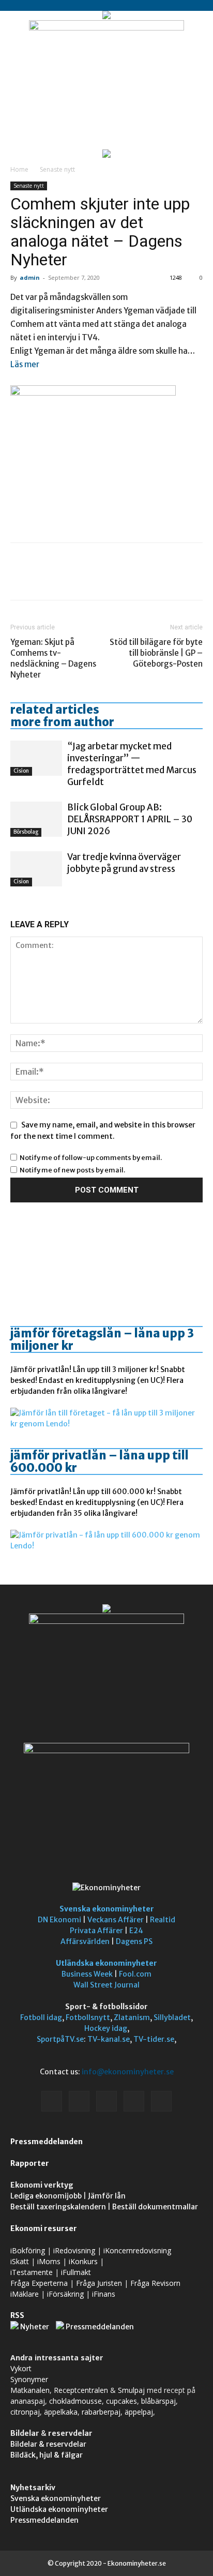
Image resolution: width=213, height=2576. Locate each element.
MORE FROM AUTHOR (62, 722)
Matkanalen (30, 2390)
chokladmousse (75, 2401)
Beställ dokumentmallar (155, 2207)
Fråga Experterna (39, 2283)
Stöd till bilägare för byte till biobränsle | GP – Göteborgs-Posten (156, 653)
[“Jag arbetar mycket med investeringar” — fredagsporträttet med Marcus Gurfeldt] (36, 758)
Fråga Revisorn (155, 2283)
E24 (136, 1931)
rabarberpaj (101, 2412)
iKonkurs (83, 2261)
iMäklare (25, 2294)
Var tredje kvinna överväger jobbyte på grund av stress (124, 863)
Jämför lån (107, 2196)
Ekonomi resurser (44, 2228)
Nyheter (35, 2327)
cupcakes (121, 2401)
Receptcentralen (81, 2390)
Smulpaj (131, 2390)
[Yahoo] (161, 2101)
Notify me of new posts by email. (72, 1170)
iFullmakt (76, 2272)
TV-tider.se (154, 2039)
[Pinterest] (68, 579)
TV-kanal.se (109, 2039)
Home (19, 169)
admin (30, 277)
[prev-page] (13, 906)
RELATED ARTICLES (55, 710)
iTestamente (32, 2272)
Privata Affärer (96, 1931)
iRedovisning (74, 2250)
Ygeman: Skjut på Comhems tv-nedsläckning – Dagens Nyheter (53, 658)
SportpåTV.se (60, 2039)
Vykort (21, 2368)
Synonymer (29, 2379)
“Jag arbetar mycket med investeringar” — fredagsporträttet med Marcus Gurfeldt (132, 764)
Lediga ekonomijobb (46, 2196)
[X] (44, 579)
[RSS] (106, 2101)
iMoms (49, 2261)
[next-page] (19, 906)
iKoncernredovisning (137, 2250)
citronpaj (25, 2412)
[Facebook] (21, 579)
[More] (116, 579)
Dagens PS (134, 1941)
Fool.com (135, 1974)
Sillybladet (172, 2017)
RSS (17, 2315)
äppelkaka (61, 2412)
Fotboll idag (41, 2017)
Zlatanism (132, 2017)
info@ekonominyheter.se (128, 2072)
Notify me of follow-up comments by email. (91, 1158)
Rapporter (30, 2163)
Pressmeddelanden (47, 2142)
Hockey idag (106, 2028)
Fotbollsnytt (88, 2017)
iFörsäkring (65, 2294)
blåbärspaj (158, 2401)
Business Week (87, 1974)
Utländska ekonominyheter (106, 1963)
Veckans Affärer (116, 1920)
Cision (21, 771)
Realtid (163, 1920)
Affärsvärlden (85, 1941)
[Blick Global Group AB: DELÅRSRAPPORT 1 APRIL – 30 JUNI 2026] (36, 819)
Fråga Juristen (99, 2283)
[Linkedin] (79, 2101)
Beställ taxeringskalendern (58, 2207)
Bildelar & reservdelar (48, 2444)
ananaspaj (28, 2401)
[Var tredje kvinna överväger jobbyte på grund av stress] (36, 869)
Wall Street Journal (106, 1985)
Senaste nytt (57, 169)
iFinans (104, 2294)
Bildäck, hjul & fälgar (47, 2455)
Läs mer (25, 364)
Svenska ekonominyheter (107, 1909)
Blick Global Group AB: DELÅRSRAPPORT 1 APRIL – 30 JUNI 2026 (130, 819)
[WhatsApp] (92, 579)
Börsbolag (26, 832)
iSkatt (20, 2261)
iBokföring (28, 2250)
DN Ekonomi (59, 1920)
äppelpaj (139, 2412)
